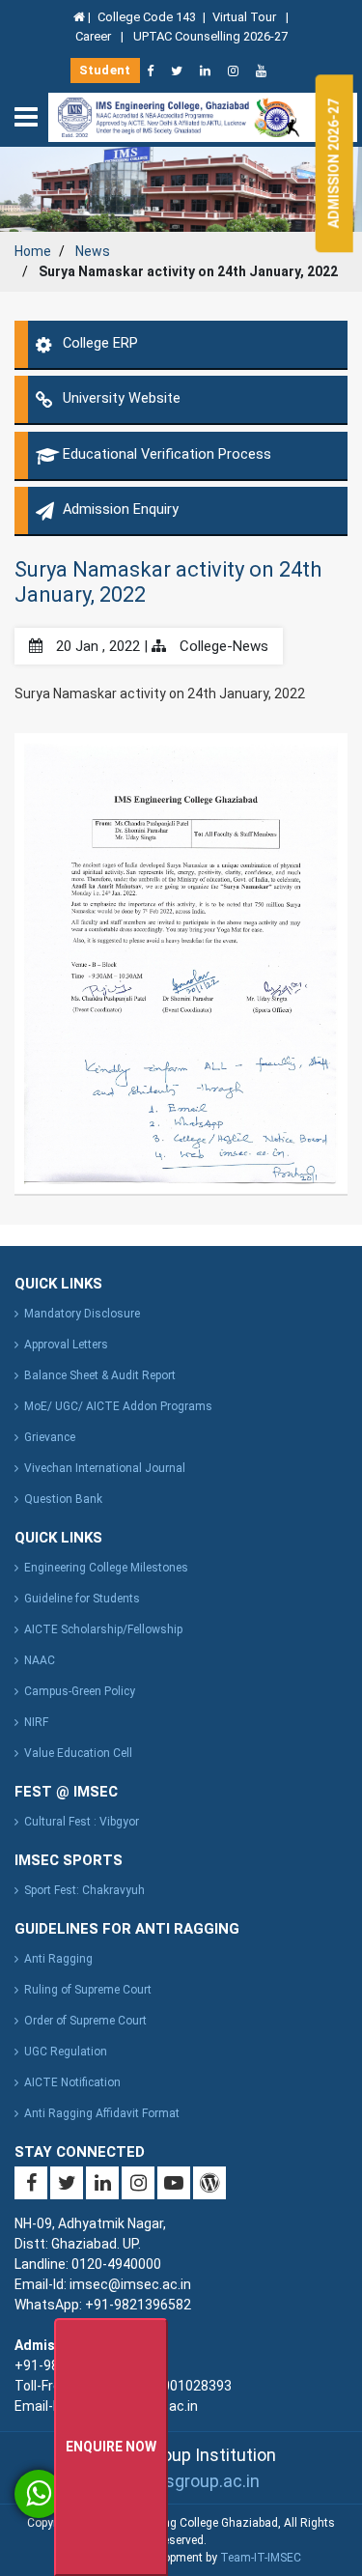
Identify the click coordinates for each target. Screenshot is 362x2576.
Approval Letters (66, 1345)
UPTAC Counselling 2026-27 (210, 36)
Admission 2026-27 (334, 163)
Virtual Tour (246, 17)
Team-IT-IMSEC (261, 2558)
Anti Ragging (58, 1959)
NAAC (40, 1660)
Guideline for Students (82, 1599)
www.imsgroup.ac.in (181, 2481)
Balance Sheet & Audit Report (100, 1375)
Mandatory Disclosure (82, 1314)
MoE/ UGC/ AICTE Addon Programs (118, 1406)
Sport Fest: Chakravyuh (84, 1890)
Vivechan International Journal (105, 1468)
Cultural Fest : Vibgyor (82, 1822)
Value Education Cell (78, 1753)
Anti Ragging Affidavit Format (102, 2113)
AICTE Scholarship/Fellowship (103, 1629)
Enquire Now (111, 2447)
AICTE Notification (72, 2082)
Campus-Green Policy (80, 1691)
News (93, 251)
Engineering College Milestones (106, 1568)
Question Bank (63, 1499)
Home (33, 251)
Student (105, 70)
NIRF (36, 1722)
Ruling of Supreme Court (88, 1990)
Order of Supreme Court (85, 2021)
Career (95, 36)
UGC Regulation (66, 2052)
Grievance (50, 1437)
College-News (222, 646)
